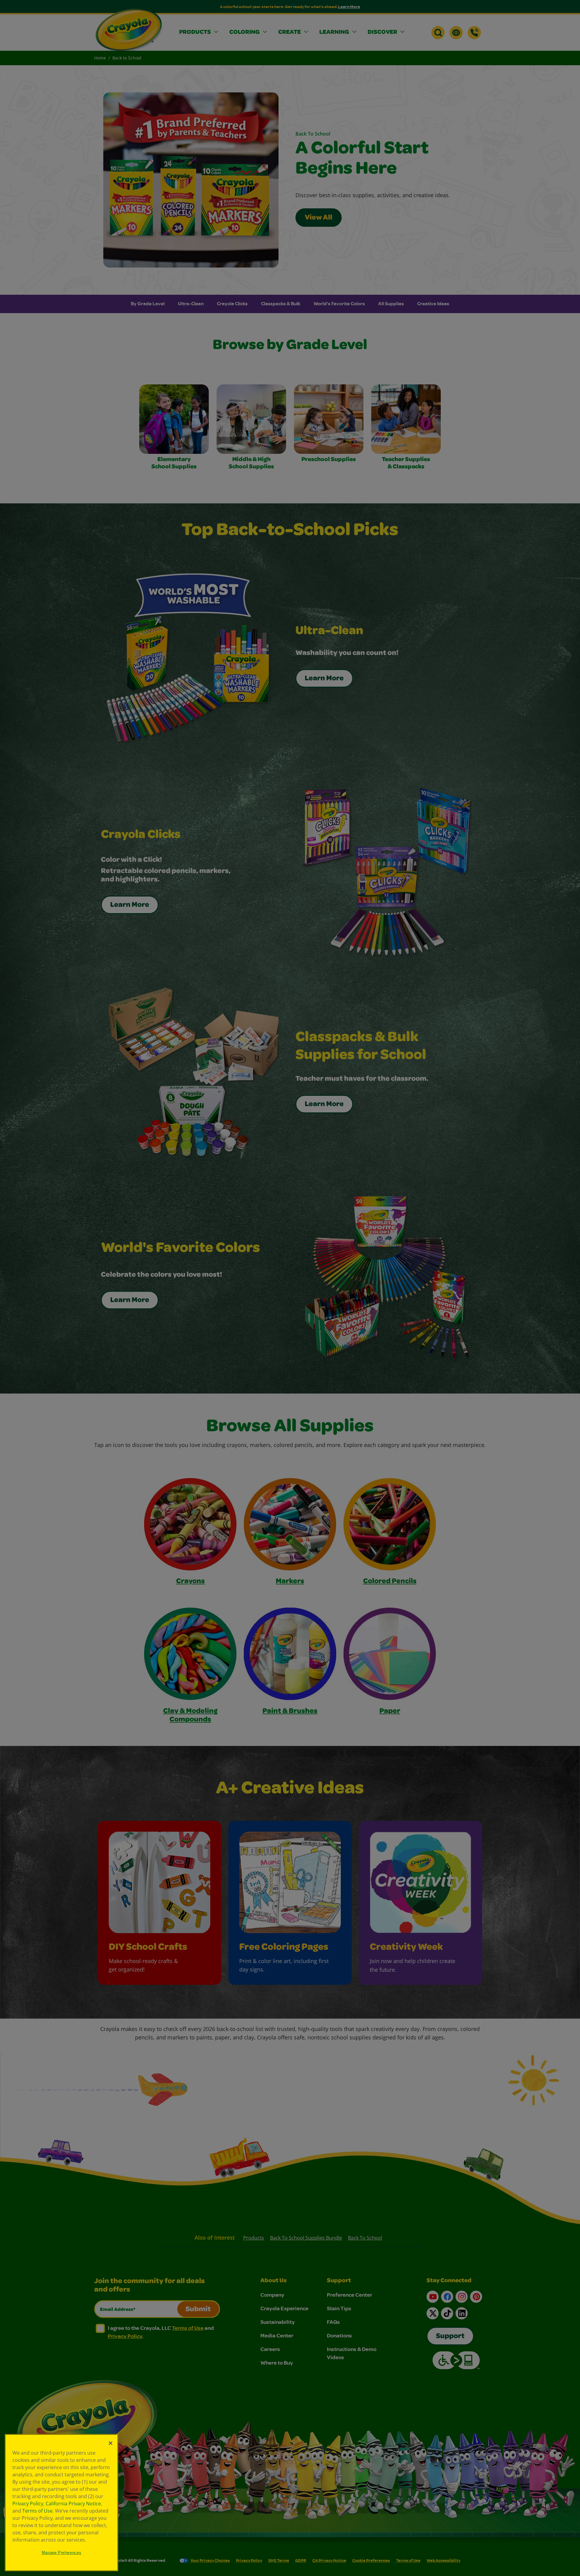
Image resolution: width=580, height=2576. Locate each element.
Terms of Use (37, 2511)
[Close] (111, 2443)
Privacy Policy (28, 2504)
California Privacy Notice (73, 2504)
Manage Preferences (62, 2553)
